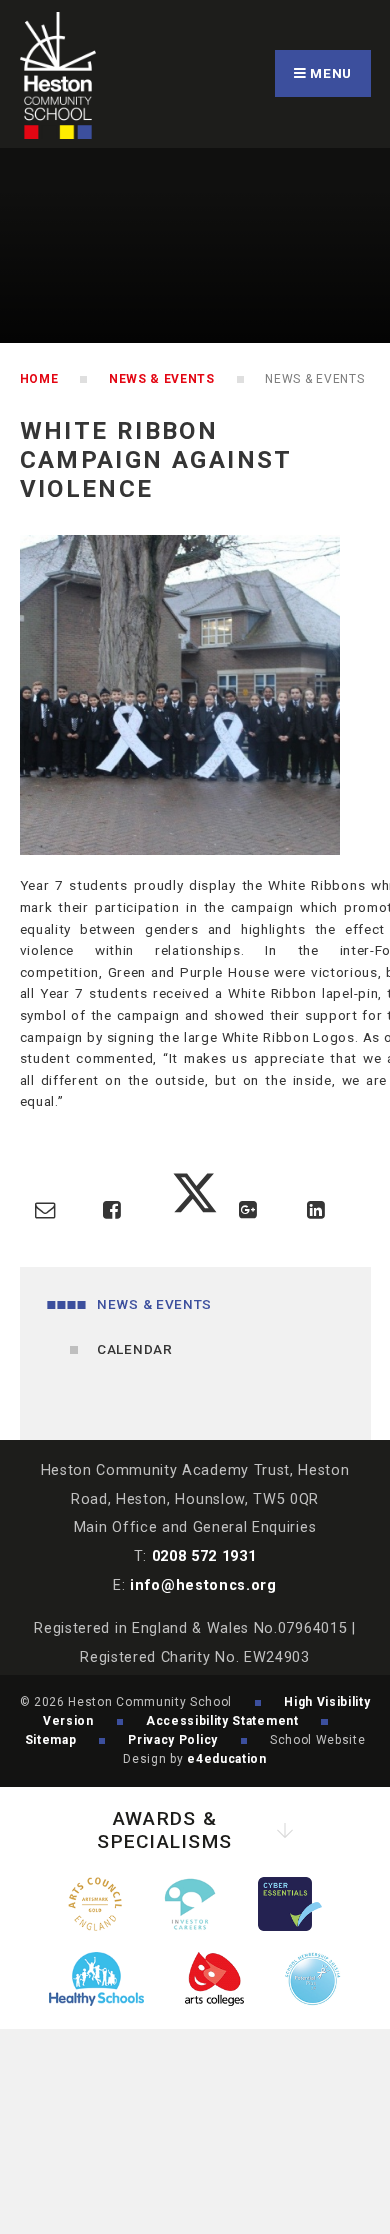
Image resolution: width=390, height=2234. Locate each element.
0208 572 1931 (204, 1556)
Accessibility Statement (222, 1721)
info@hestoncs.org (203, 1585)
